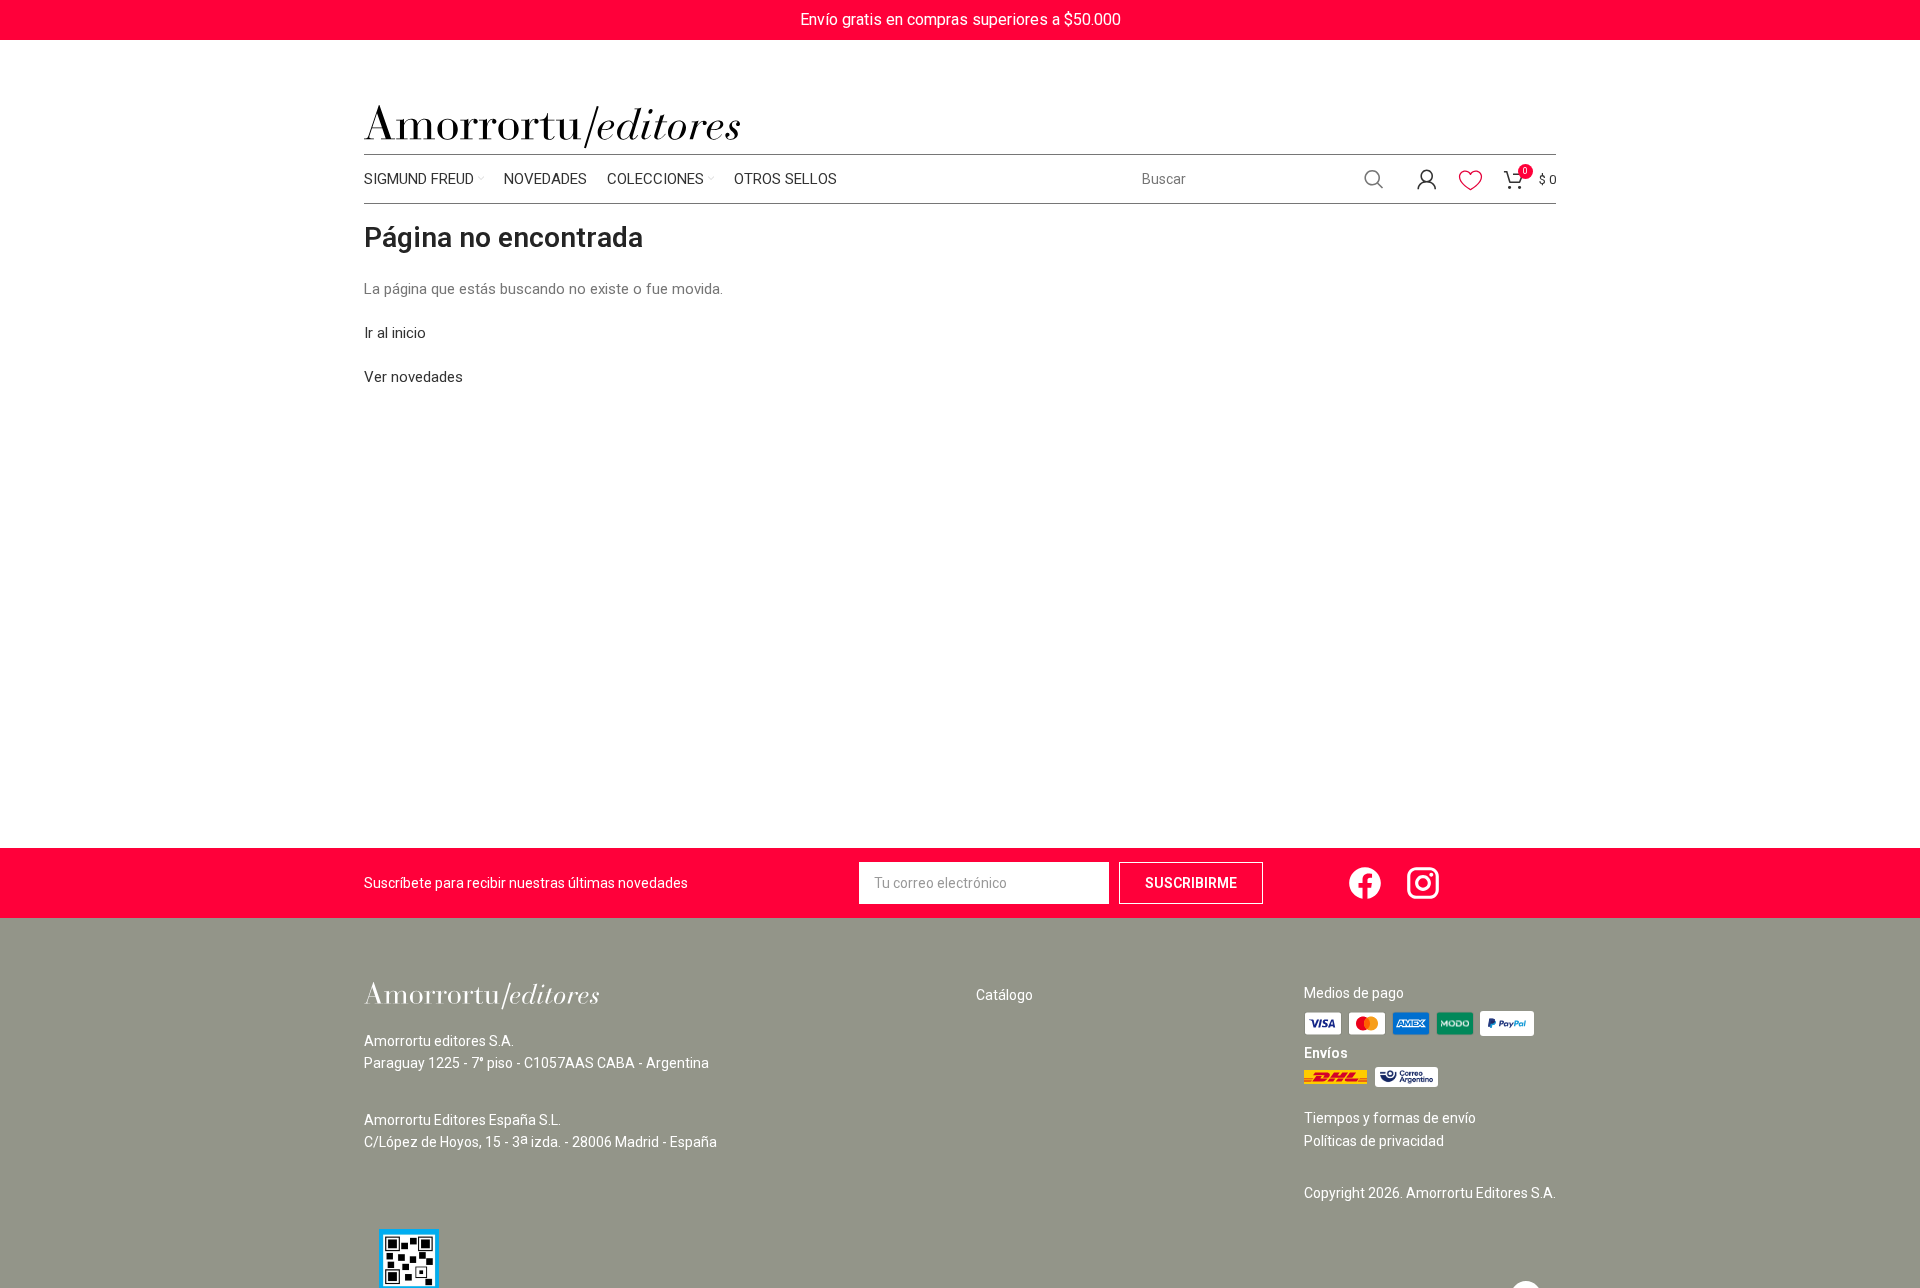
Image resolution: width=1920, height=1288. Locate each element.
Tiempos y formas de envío (1390, 1118)
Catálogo (1004, 995)
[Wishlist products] (1470, 179)
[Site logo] (552, 126)
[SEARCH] (1374, 179)
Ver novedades (413, 377)
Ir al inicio (395, 333)
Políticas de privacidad (1374, 1141)
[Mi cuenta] (1427, 179)
